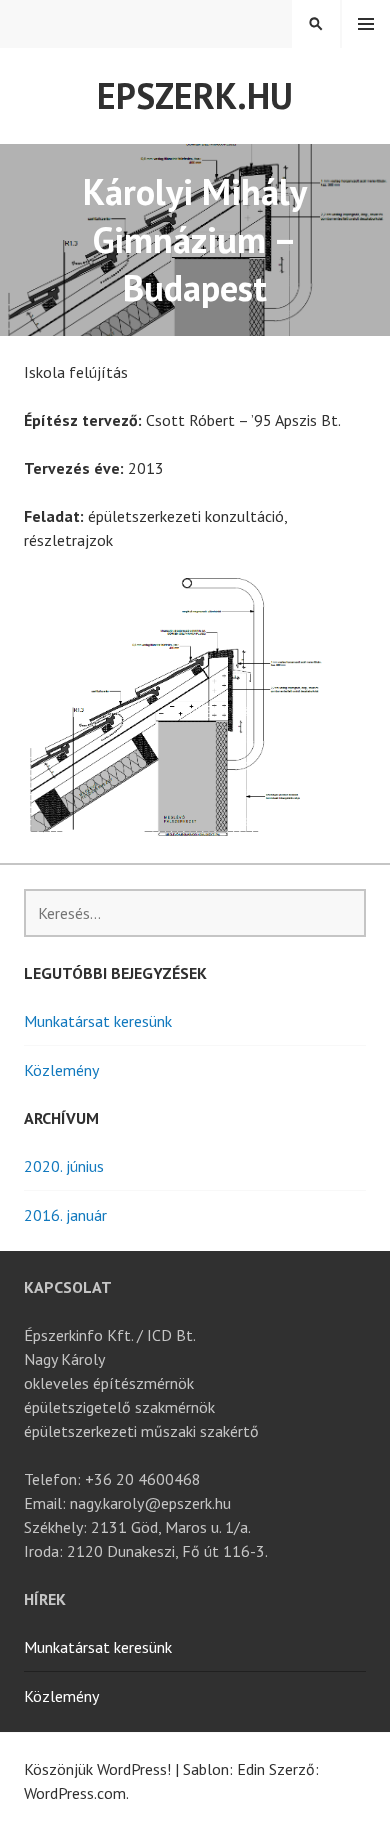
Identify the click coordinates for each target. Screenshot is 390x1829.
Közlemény (61, 1070)
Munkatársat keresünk (98, 1021)
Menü (366, 24)
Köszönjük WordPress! (97, 1769)
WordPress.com (75, 1793)
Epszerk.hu (195, 95)
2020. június (64, 1166)
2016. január (65, 1215)
